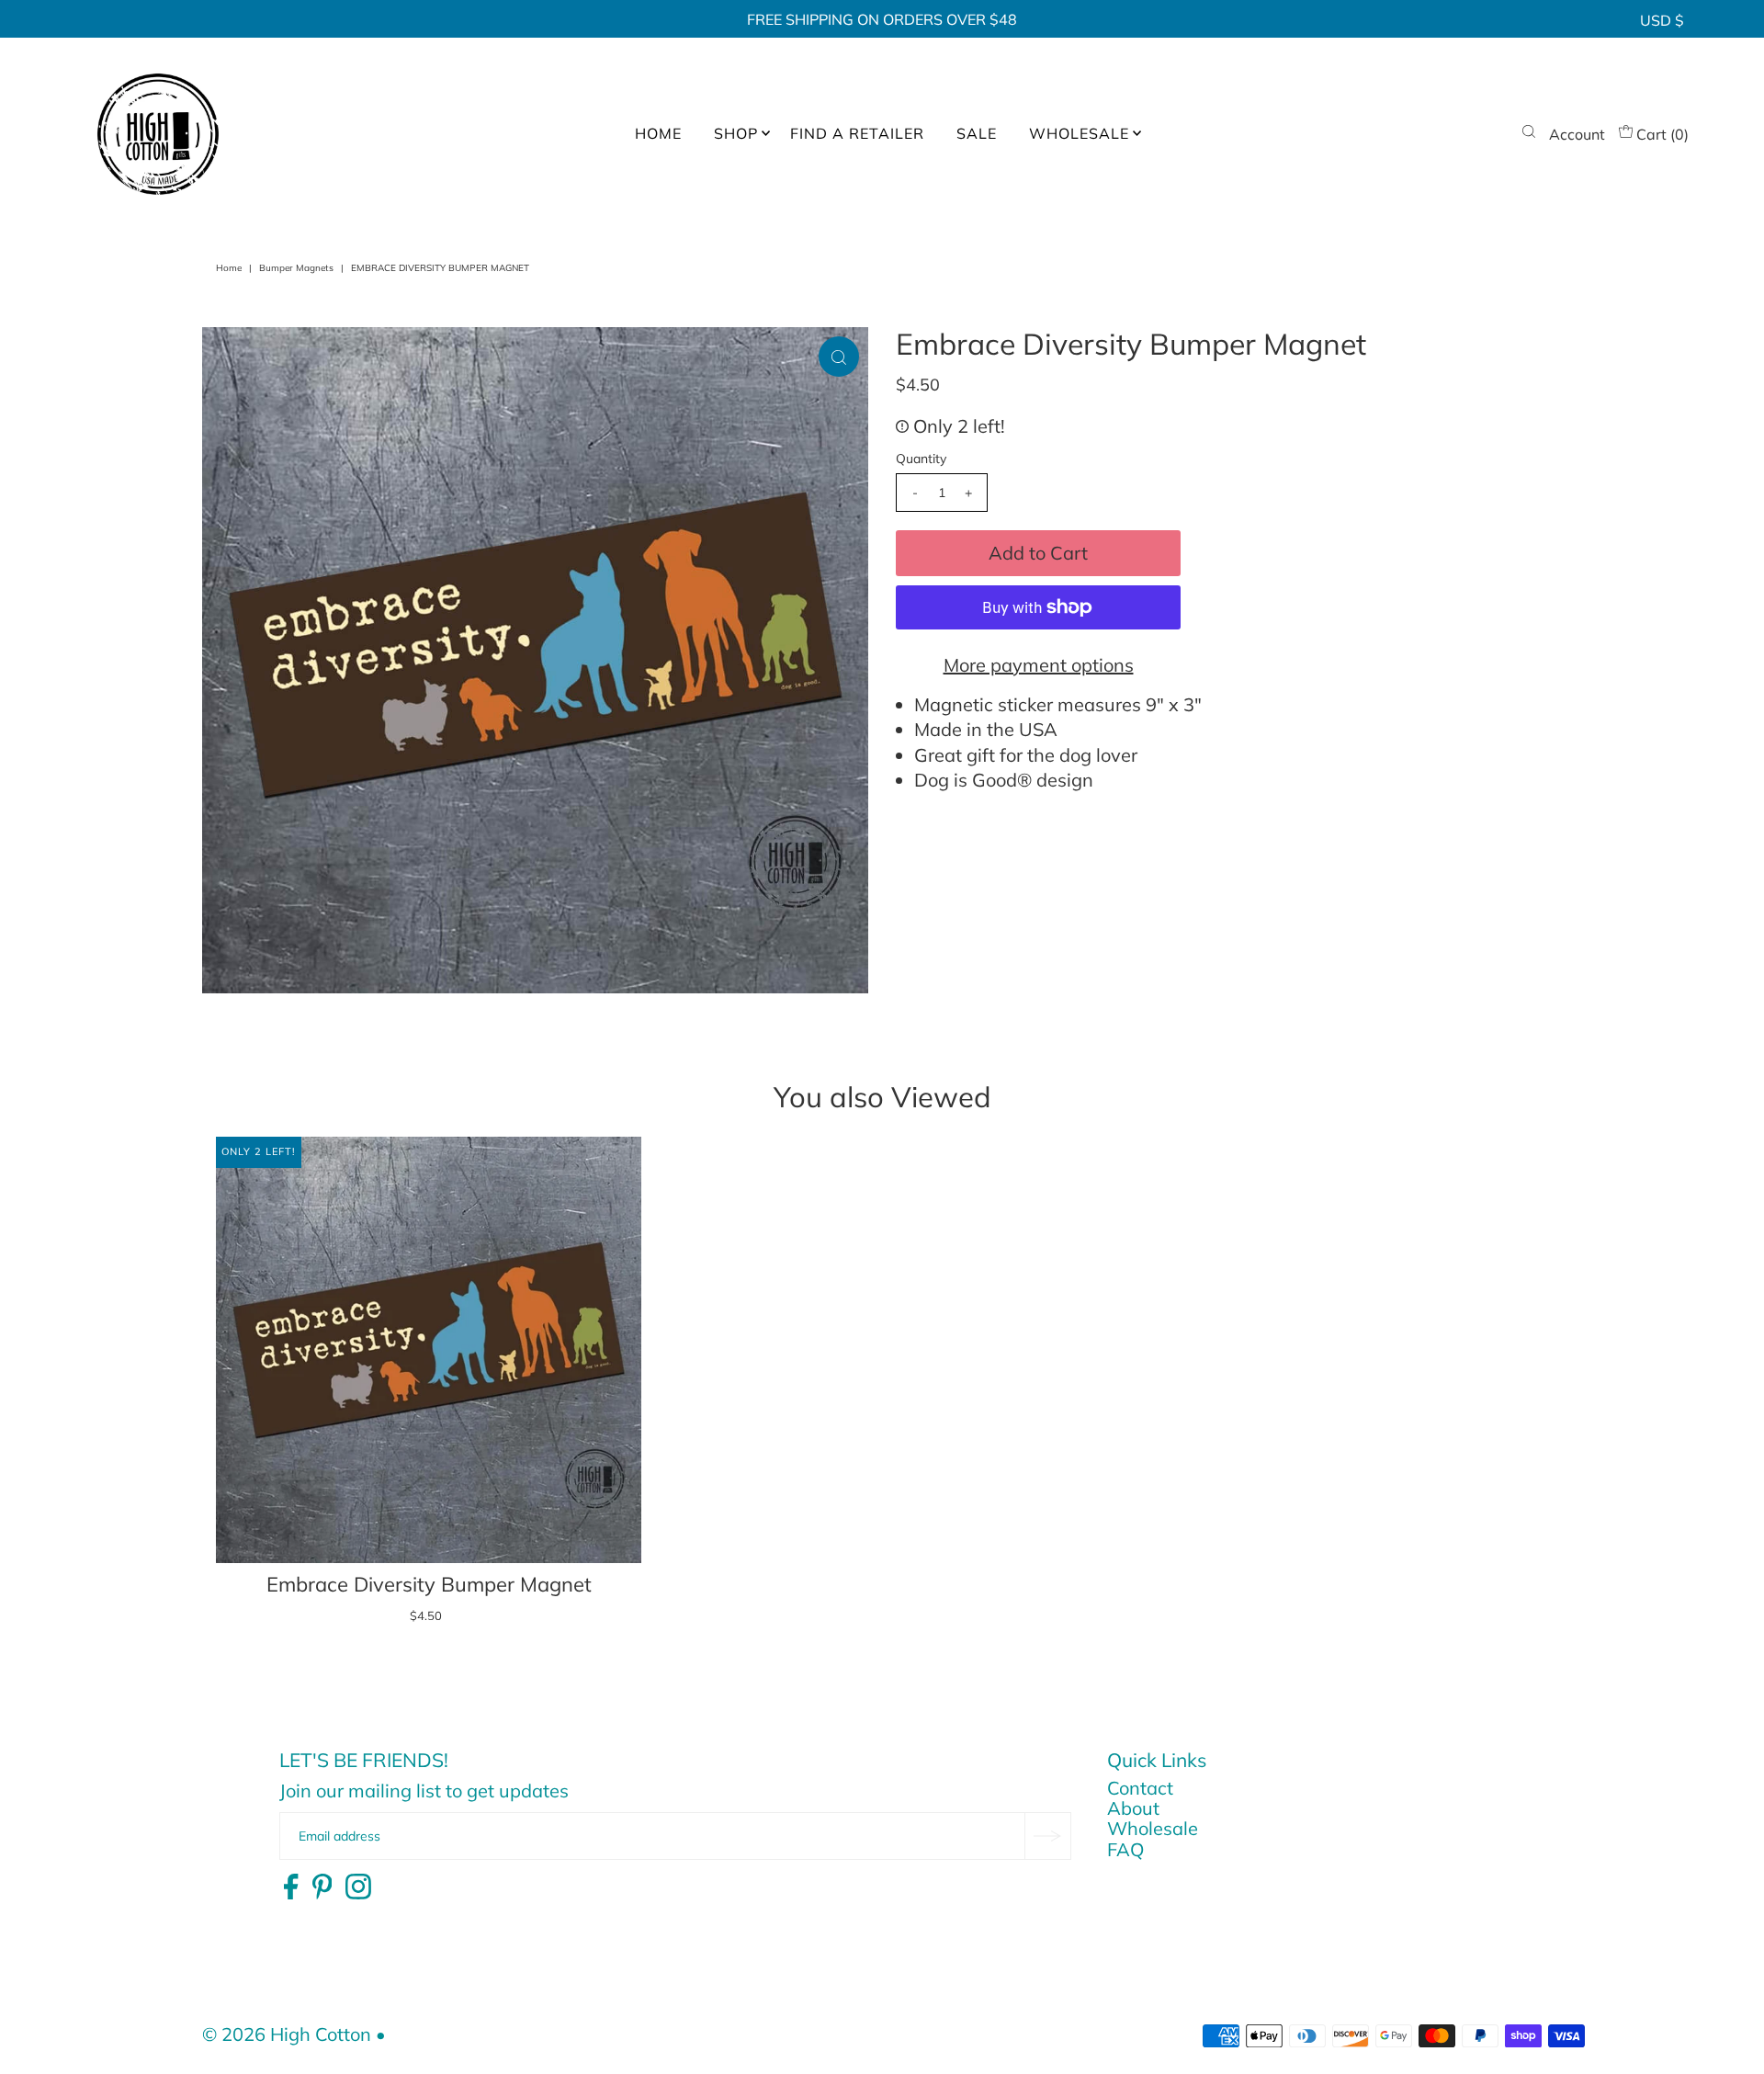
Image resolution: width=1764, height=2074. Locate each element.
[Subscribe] (1047, 1836)
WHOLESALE (1079, 133)
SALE (977, 133)
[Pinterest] (322, 1887)
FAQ (1125, 1849)
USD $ (1662, 20)
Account (1577, 134)
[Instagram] (358, 1887)
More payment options (1039, 665)
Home (229, 268)
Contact (1140, 1788)
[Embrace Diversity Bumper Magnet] (429, 1349)
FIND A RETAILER (857, 133)
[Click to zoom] (839, 357)
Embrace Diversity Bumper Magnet (429, 1584)
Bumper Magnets (296, 268)
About (1133, 1808)
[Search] (1529, 134)
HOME (658, 133)
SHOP (736, 133)
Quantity (921, 459)
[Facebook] (291, 1887)
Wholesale (1153, 1828)
